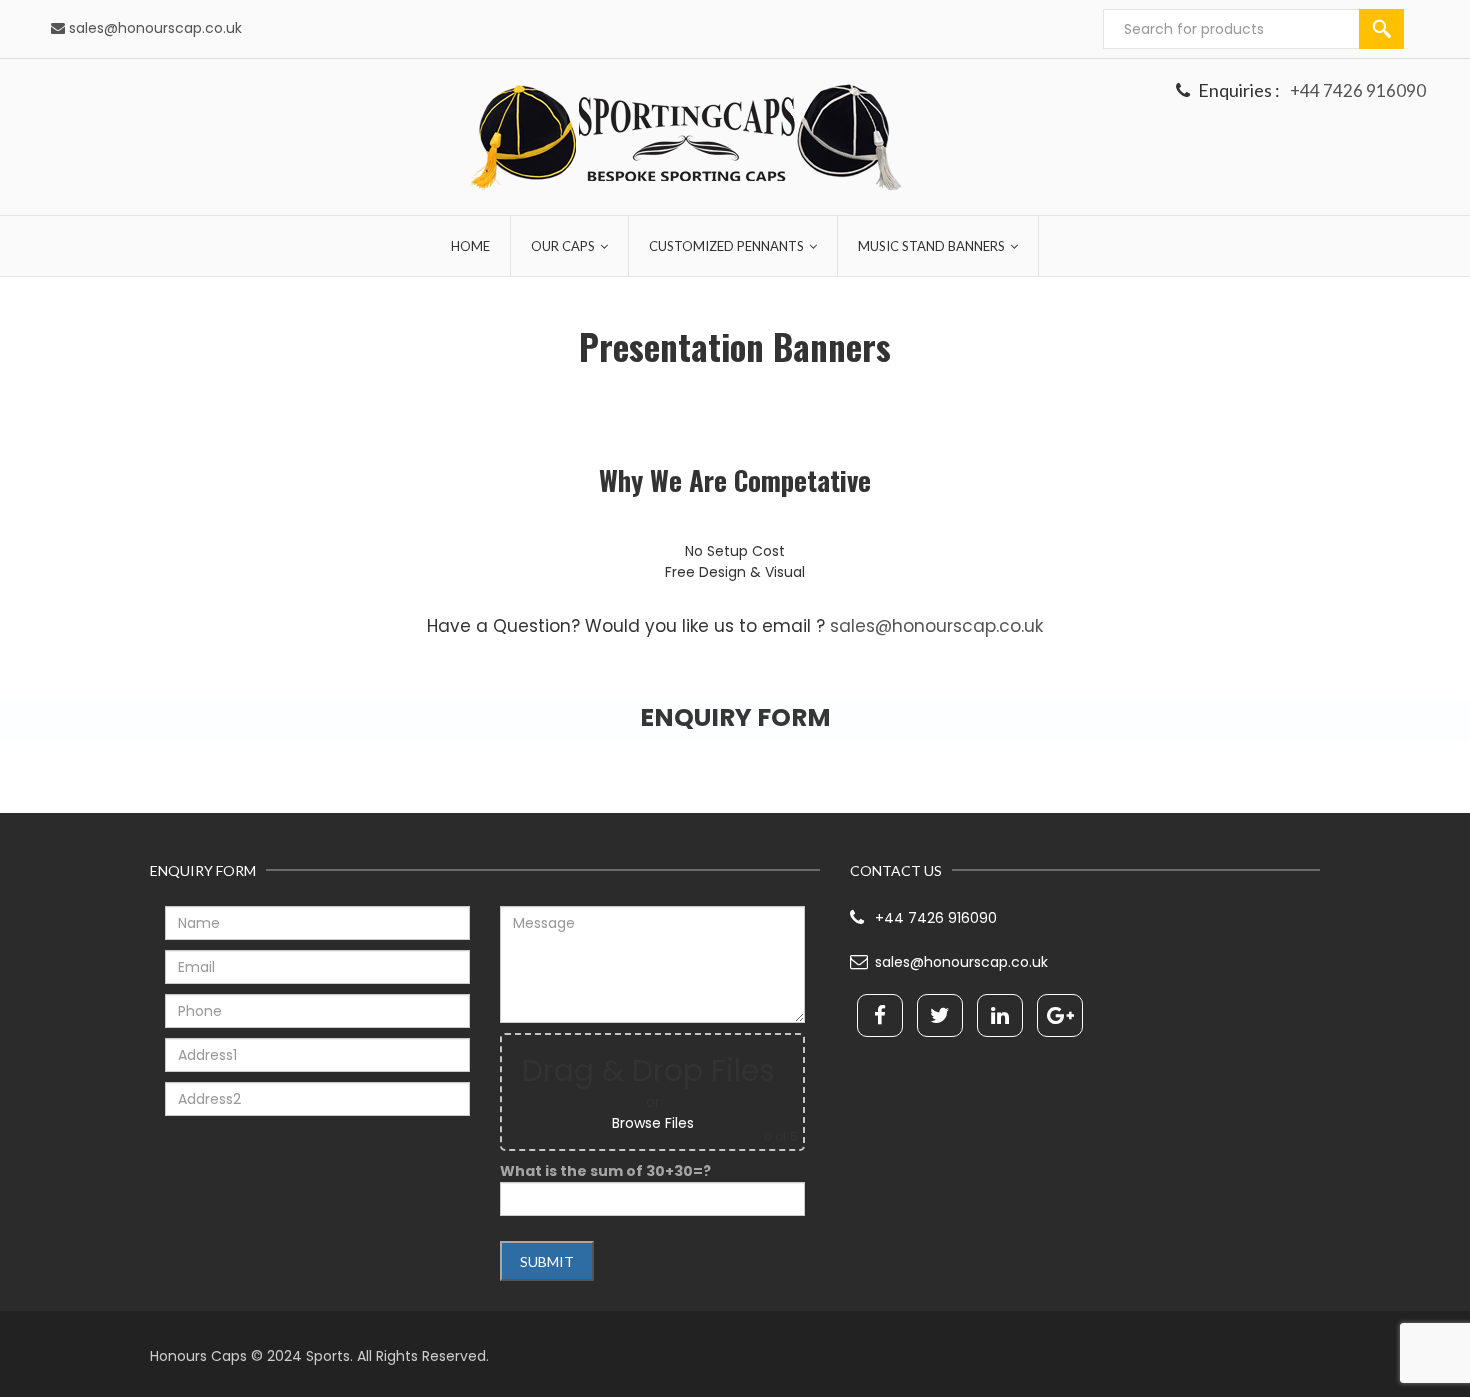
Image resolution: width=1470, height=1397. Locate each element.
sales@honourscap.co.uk (155, 28)
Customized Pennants (726, 246)
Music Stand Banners (931, 246)
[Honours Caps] (687, 138)
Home (470, 246)
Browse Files (653, 1123)
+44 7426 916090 (1358, 90)
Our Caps (563, 246)
